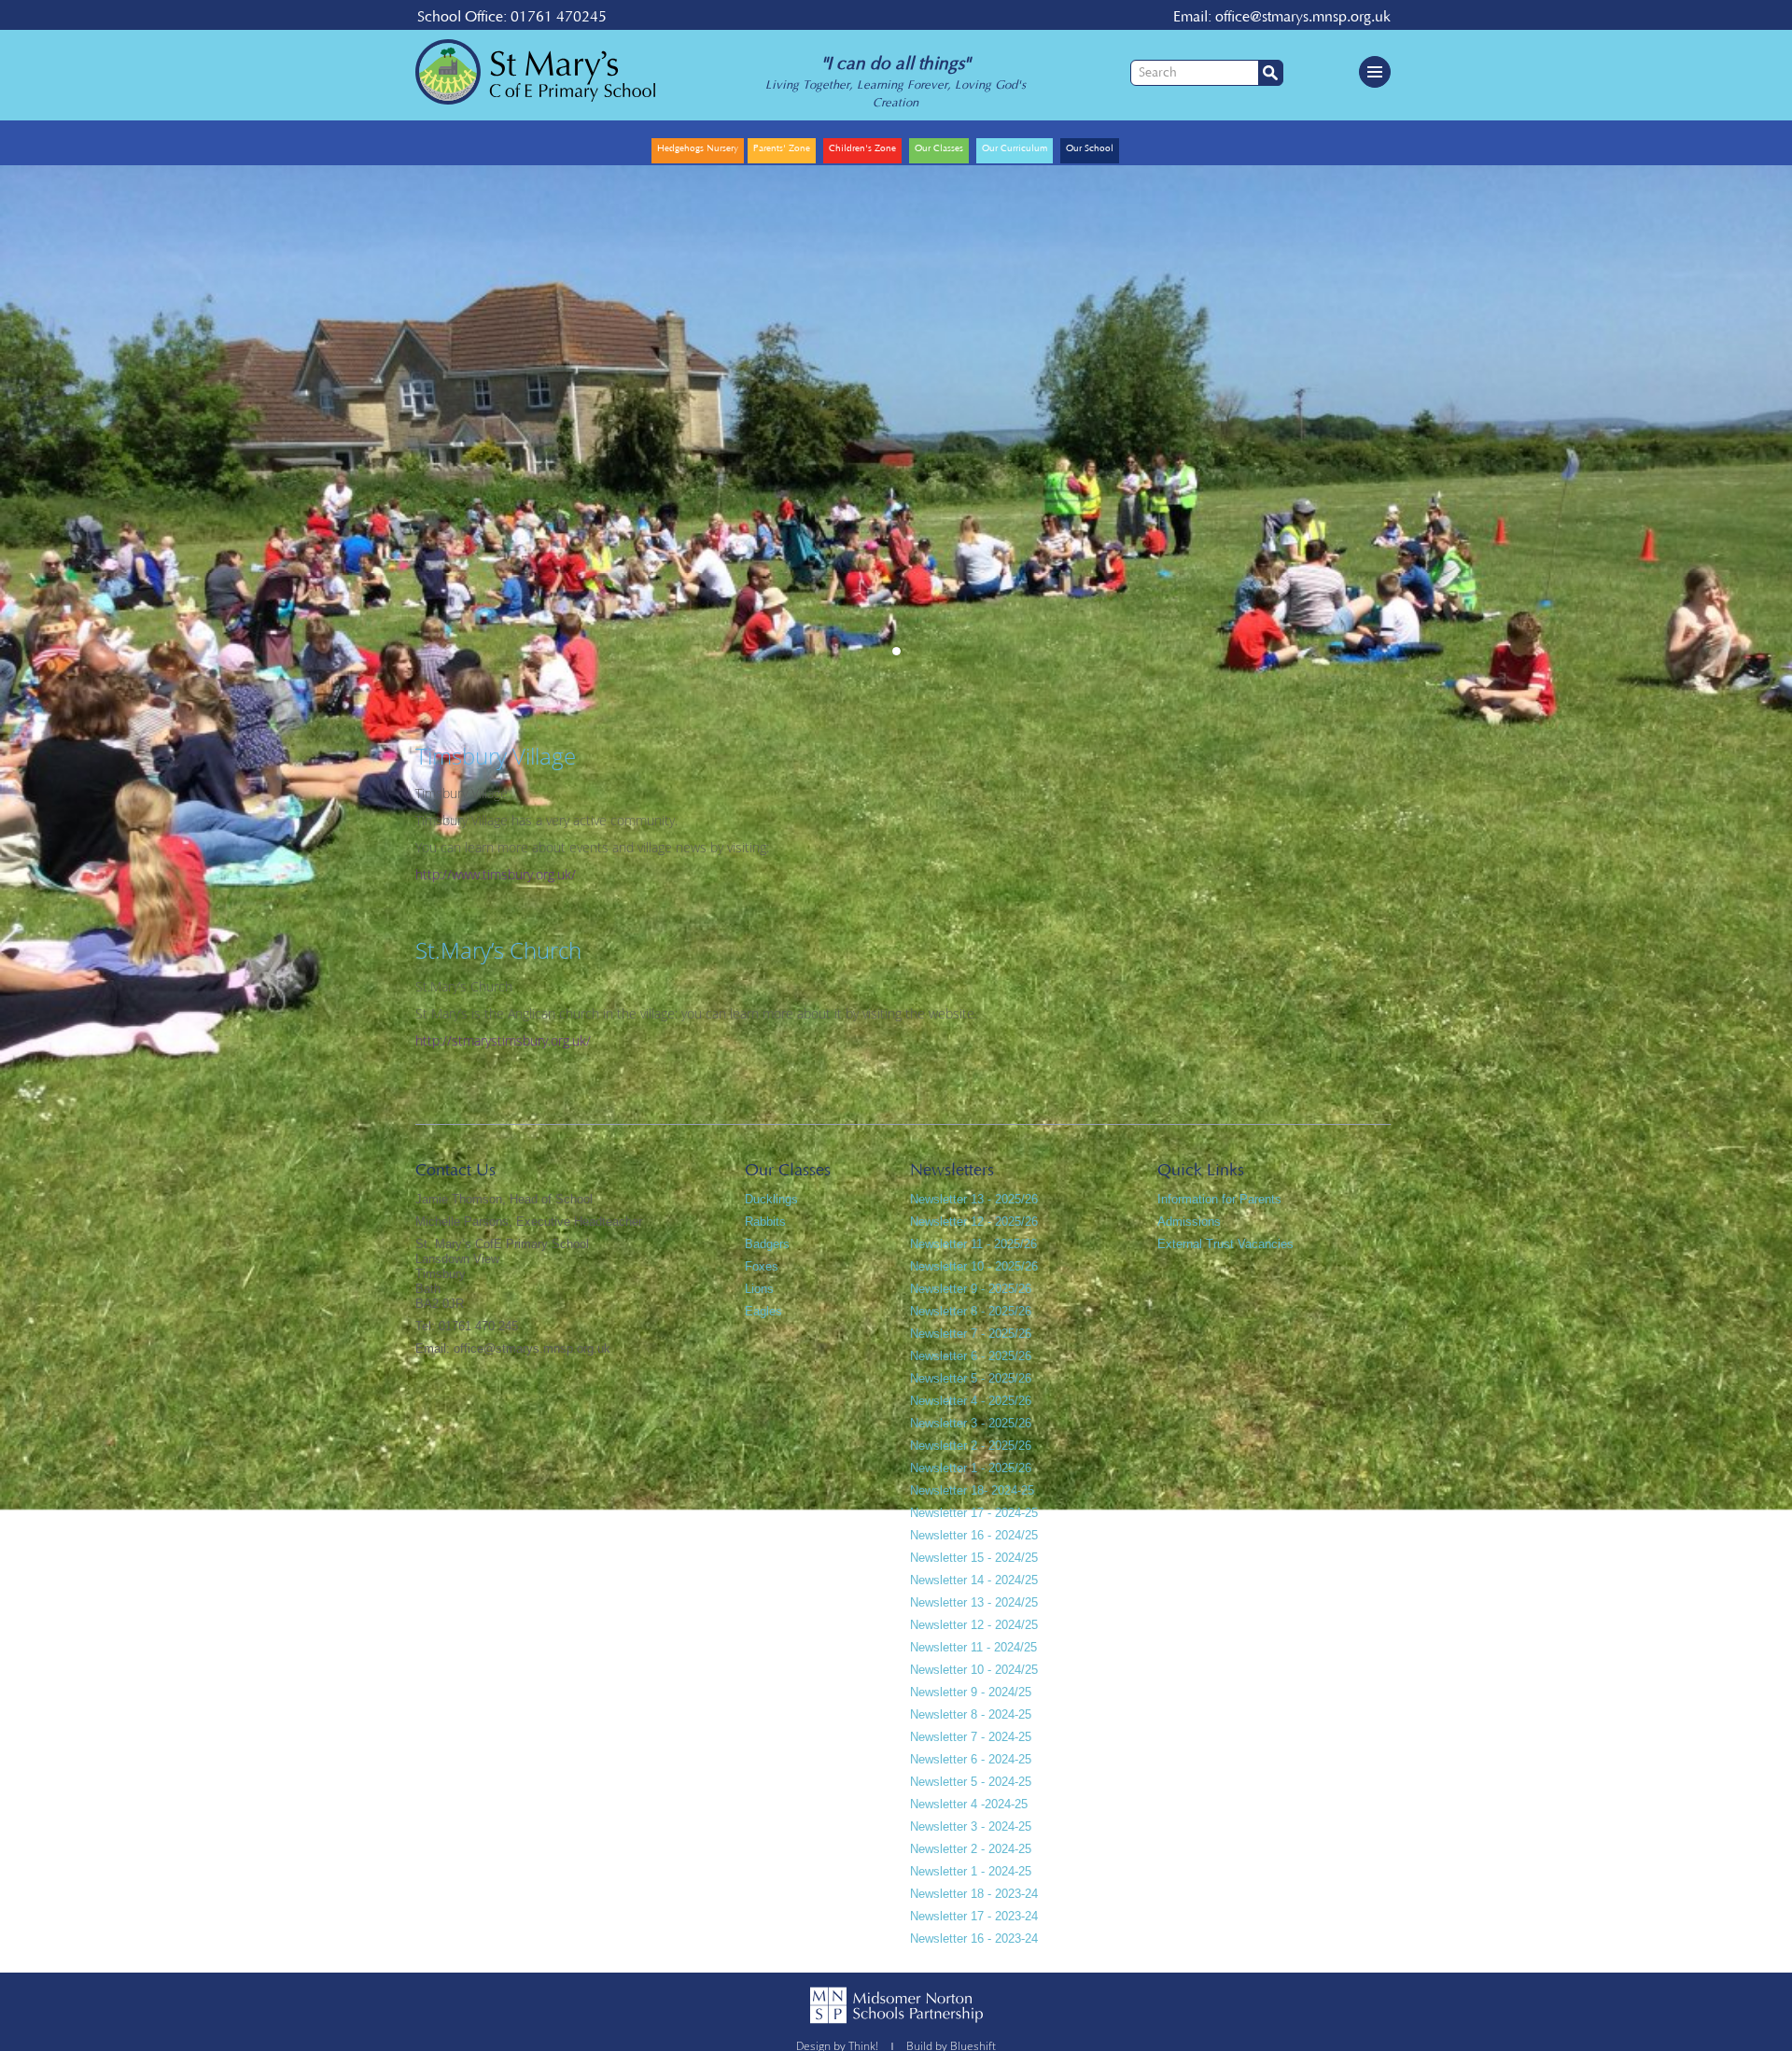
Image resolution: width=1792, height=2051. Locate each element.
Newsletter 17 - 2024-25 (974, 1513)
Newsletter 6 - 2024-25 (971, 1759)
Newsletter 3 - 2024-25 (971, 1826)
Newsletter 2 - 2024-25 (971, 1849)
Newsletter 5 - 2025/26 (971, 1378)
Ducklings (771, 1199)
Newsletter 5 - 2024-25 (971, 1782)
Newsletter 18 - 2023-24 (974, 1894)
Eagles (763, 1311)
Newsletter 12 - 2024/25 (974, 1625)
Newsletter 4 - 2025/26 (971, 1401)
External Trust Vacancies (1225, 1244)
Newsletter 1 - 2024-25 (971, 1871)
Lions (759, 1289)
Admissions (1189, 1222)
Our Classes (939, 149)
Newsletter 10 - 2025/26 (974, 1266)
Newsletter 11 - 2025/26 (973, 1244)
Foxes (762, 1266)
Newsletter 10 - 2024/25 (974, 1670)
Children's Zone (862, 149)
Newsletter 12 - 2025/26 (974, 1222)
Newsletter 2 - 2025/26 (971, 1446)
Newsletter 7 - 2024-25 (971, 1737)
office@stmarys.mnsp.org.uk (1303, 17)
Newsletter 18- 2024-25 (972, 1490)
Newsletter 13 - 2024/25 (974, 1602)
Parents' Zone (590, 129)
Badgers (767, 1244)
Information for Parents (1219, 1199)
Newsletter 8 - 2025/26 (971, 1311)
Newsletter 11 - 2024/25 (973, 1647)
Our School (1090, 149)
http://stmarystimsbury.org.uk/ (503, 1040)
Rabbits (765, 1222)
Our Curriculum (1015, 149)
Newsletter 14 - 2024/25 (974, 1580)
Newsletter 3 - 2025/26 (971, 1423)
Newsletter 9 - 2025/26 (971, 1289)
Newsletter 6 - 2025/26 (971, 1356)
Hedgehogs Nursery (698, 149)
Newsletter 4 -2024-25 (969, 1804)
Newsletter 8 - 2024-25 (971, 1714)
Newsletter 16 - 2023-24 (974, 1939)
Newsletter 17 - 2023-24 (974, 1916)
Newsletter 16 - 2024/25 (974, 1535)
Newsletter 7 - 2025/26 (971, 1334)
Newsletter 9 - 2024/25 (971, 1692)
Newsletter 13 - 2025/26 (974, 1199)
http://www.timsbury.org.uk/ (496, 874)
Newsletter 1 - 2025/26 (971, 1468)
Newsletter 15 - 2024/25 (974, 1558)
